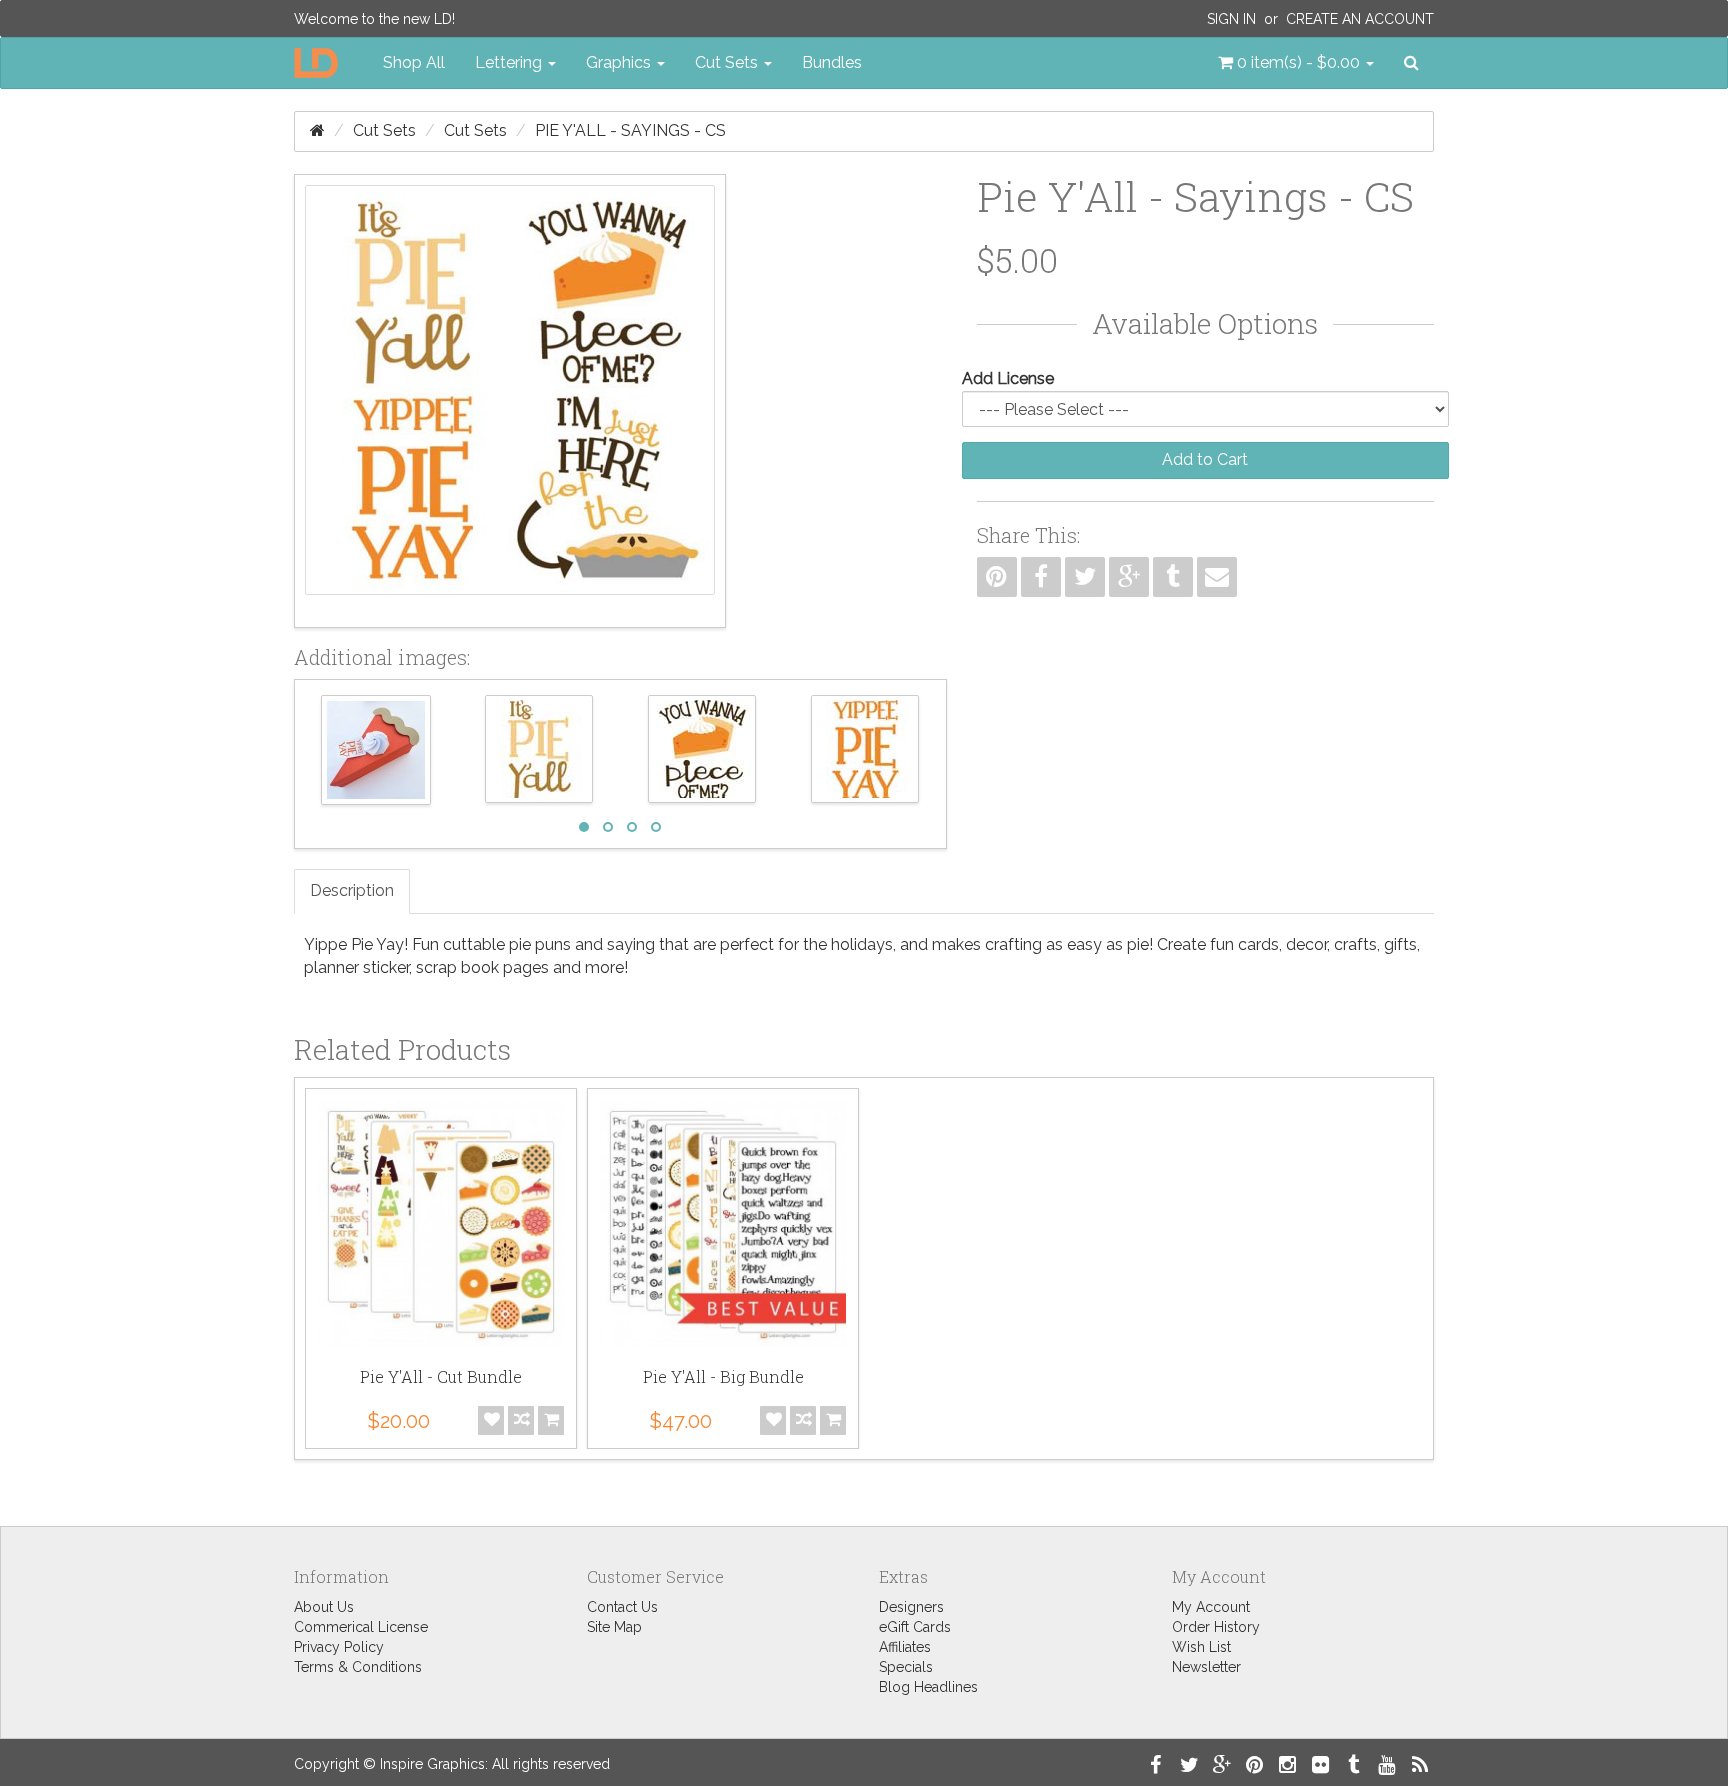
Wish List (1201, 1647)
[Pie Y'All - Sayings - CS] (510, 401)
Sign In (1231, 19)
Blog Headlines (928, 1687)
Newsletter (1206, 1667)
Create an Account (1360, 19)
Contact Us (622, 1607)
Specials (906, 1667)
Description (352, 890)
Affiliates (905, 1647)
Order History (1216, 1627)
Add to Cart (1205, 459)
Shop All (414, 62)
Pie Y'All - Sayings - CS (630, 130)
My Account (1211, 1607)
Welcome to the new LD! (374, 19)
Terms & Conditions (358, 1667)
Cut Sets (384, 130)
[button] (1296, 63)
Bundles (832, 62)
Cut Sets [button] (728, 62)
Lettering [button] (510, 62)
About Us (324, 1607)
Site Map (614, 1627)
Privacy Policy (339, 1647)
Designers (911, 1607)
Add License (1008, 378)
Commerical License (361, 1627)
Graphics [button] (620, 62)
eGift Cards (915, 1627)
